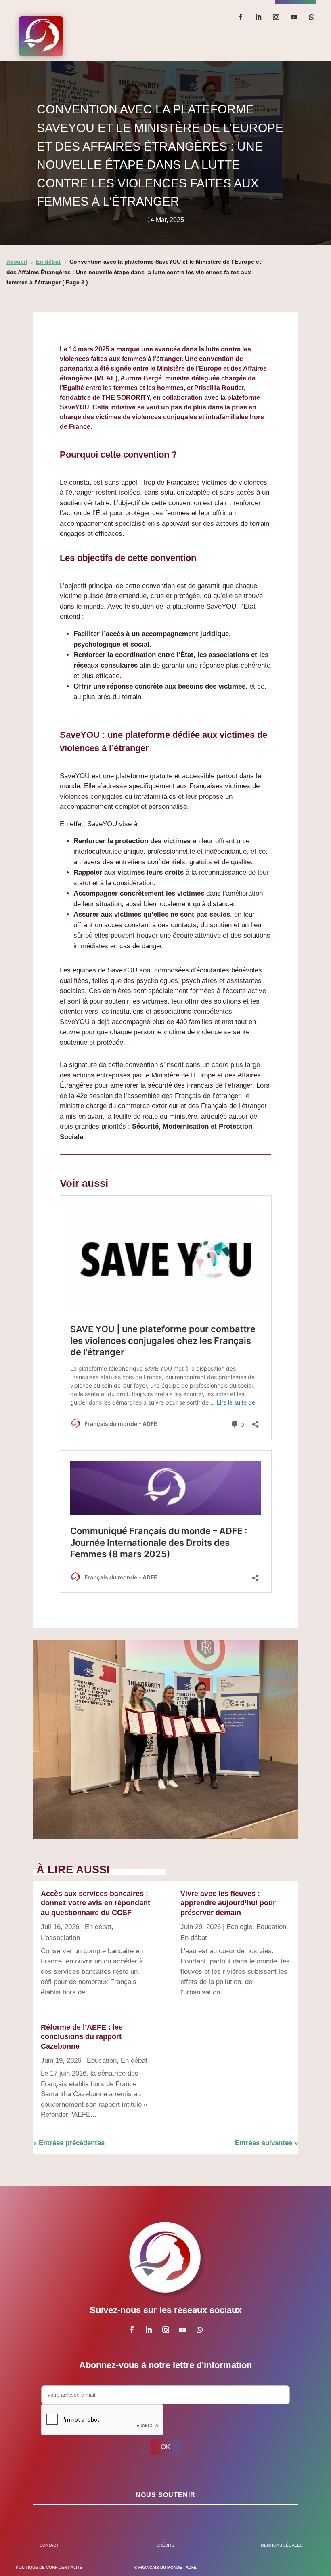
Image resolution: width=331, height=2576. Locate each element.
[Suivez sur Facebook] (241, 17)
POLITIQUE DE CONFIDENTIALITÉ (49, 2567)
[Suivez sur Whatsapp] (312, 17)
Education (102, 2061)
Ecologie (239, 1927)
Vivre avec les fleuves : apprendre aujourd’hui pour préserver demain (228, 1903)
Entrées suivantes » (266, 2143)
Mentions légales (282, 2545)
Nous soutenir (165, 2495)
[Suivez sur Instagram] (276, 17)
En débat (98, 1927)
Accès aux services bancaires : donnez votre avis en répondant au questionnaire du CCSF (95, 1903)
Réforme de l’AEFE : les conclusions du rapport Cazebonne (82, 2037)
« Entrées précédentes (69, 2143)
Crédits (165, 2545)
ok (165, 2447)
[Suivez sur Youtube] (294, 17)
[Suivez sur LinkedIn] (258, 17)
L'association (60, 1938)
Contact (49, 2545)
